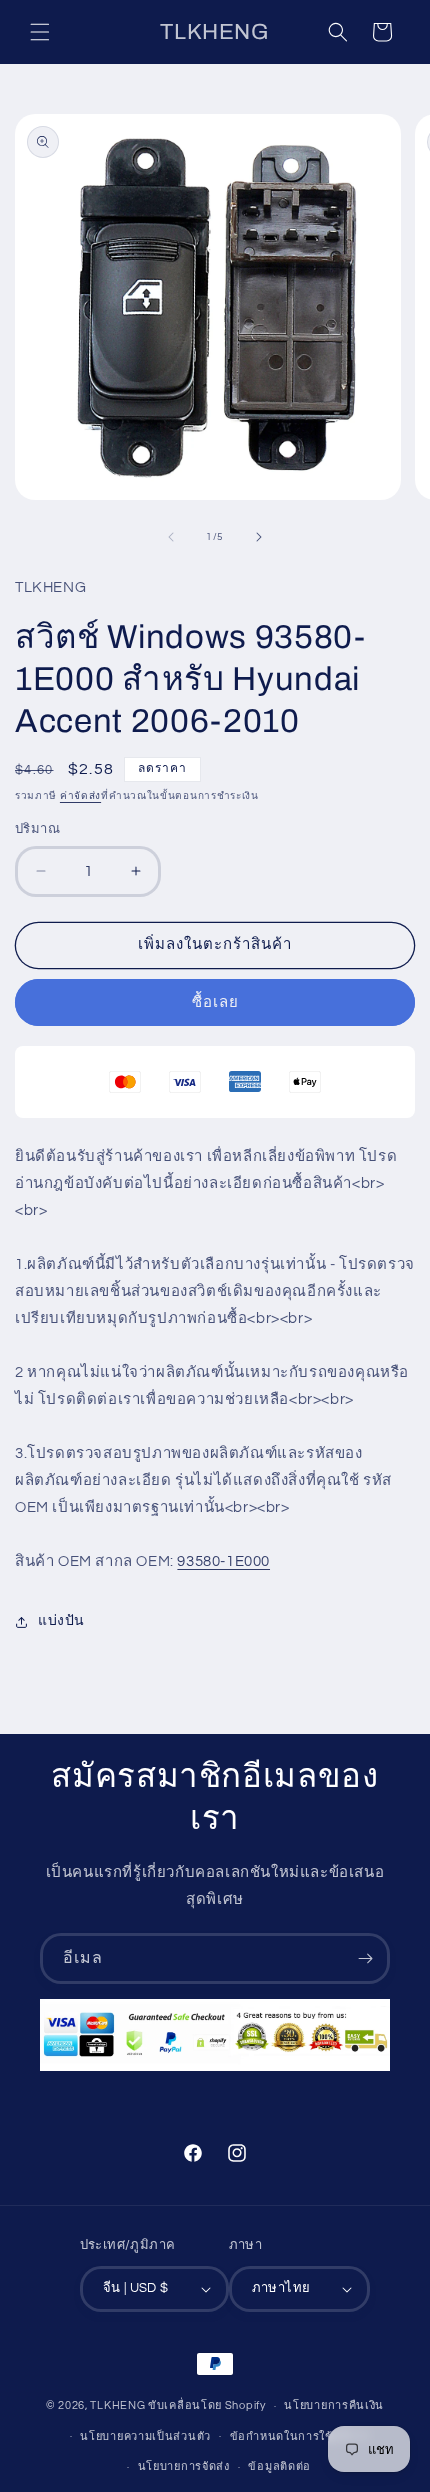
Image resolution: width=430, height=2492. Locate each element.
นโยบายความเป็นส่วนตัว (145, 2436)
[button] (40, 32)
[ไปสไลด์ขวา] (259, 537)
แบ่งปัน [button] (61, 1621)
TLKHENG (117, 2405)
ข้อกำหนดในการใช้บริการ (299, 2436)
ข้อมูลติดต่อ (279, 2466)
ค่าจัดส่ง (80, 796)
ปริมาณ (37, 829)
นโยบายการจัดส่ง (184, 2466)
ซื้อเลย (215, 1002)
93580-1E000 (223, 1561)
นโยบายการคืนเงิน (334, 2405)
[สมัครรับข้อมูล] (365, 1958)
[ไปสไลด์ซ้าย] (171, 537)
